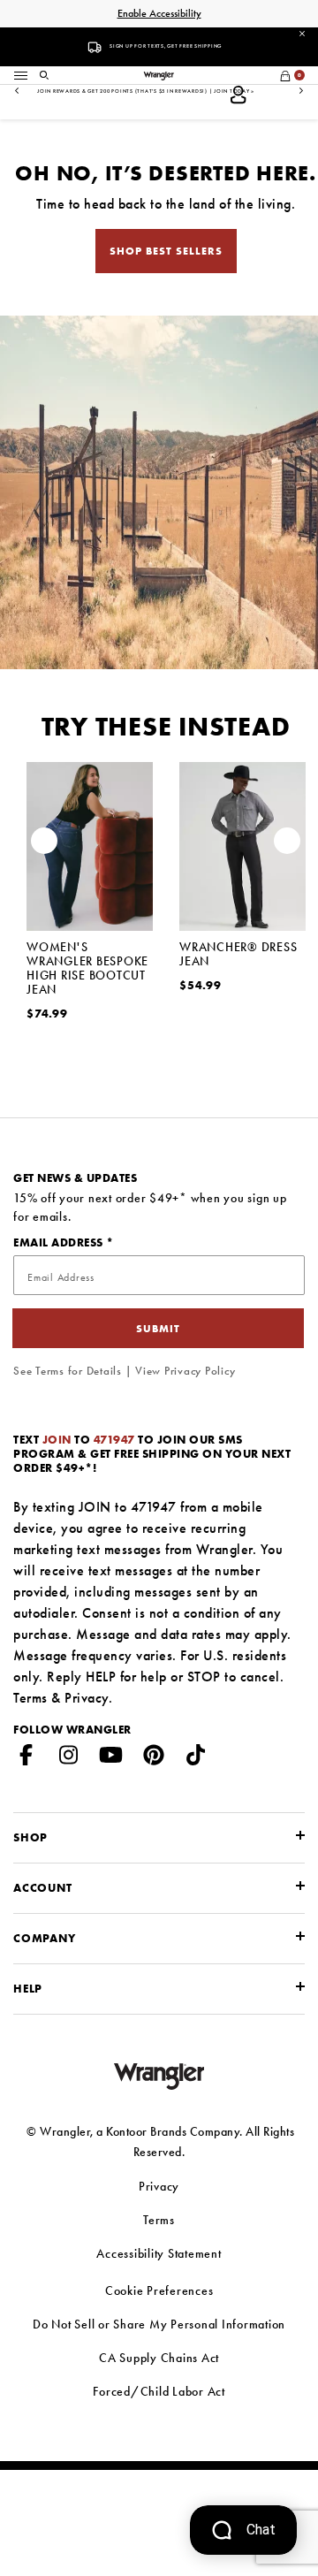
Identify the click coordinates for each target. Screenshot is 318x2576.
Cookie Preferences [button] (159, 2290)
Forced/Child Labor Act (159, 2391)
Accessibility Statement (159, 2253)
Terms (30, 1698)
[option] (90, 918)
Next (301, 91)
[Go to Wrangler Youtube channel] (111, 1758)
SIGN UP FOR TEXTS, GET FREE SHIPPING (166, 46)
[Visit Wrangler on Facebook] (26, 1758)
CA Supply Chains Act (159, 2358)
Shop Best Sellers (166, 251)
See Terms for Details (68, 1371)
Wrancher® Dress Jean (238, 954)
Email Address (60, 1242)
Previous (17, 91)
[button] (44, 74)
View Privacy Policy (185, 1371)
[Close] (302, 33)
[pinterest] (154, 1758)
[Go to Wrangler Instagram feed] (69, 1758)
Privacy (87, 1698)
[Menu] (21, 74)
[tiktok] (196, 1758)
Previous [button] (44, 845)
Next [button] (287, 845)
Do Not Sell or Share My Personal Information (159, 2324)
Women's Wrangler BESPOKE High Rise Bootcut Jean (87, 968)
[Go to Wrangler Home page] (159, 2074)
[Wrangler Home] (159, 74)
